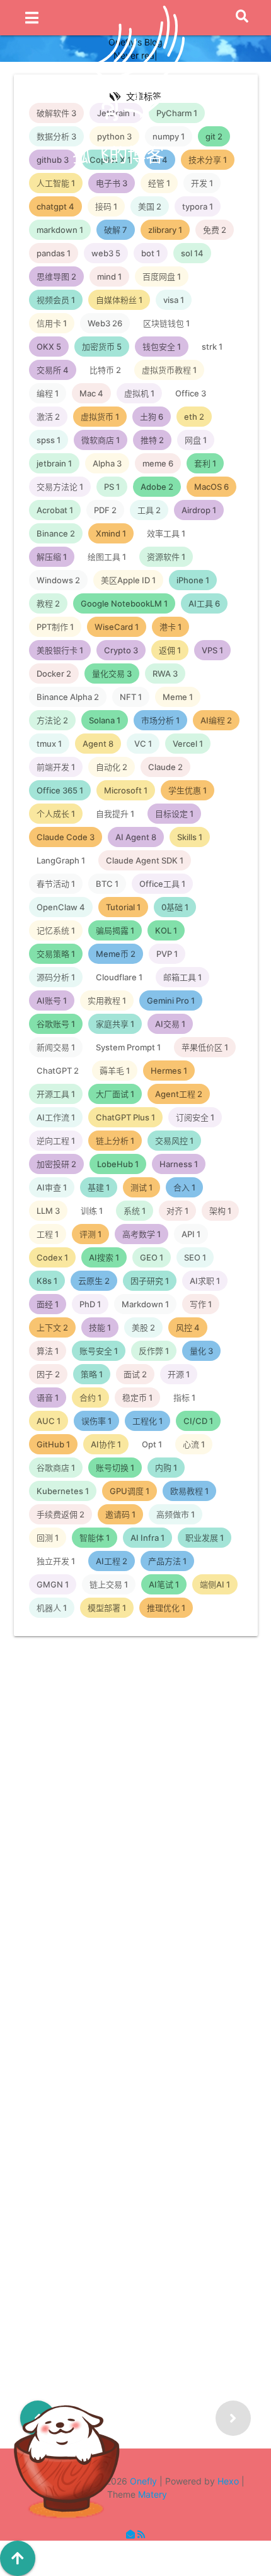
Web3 (124, 1863)
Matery (153, 2494)
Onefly (143, 2481)
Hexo (228, 2481)
